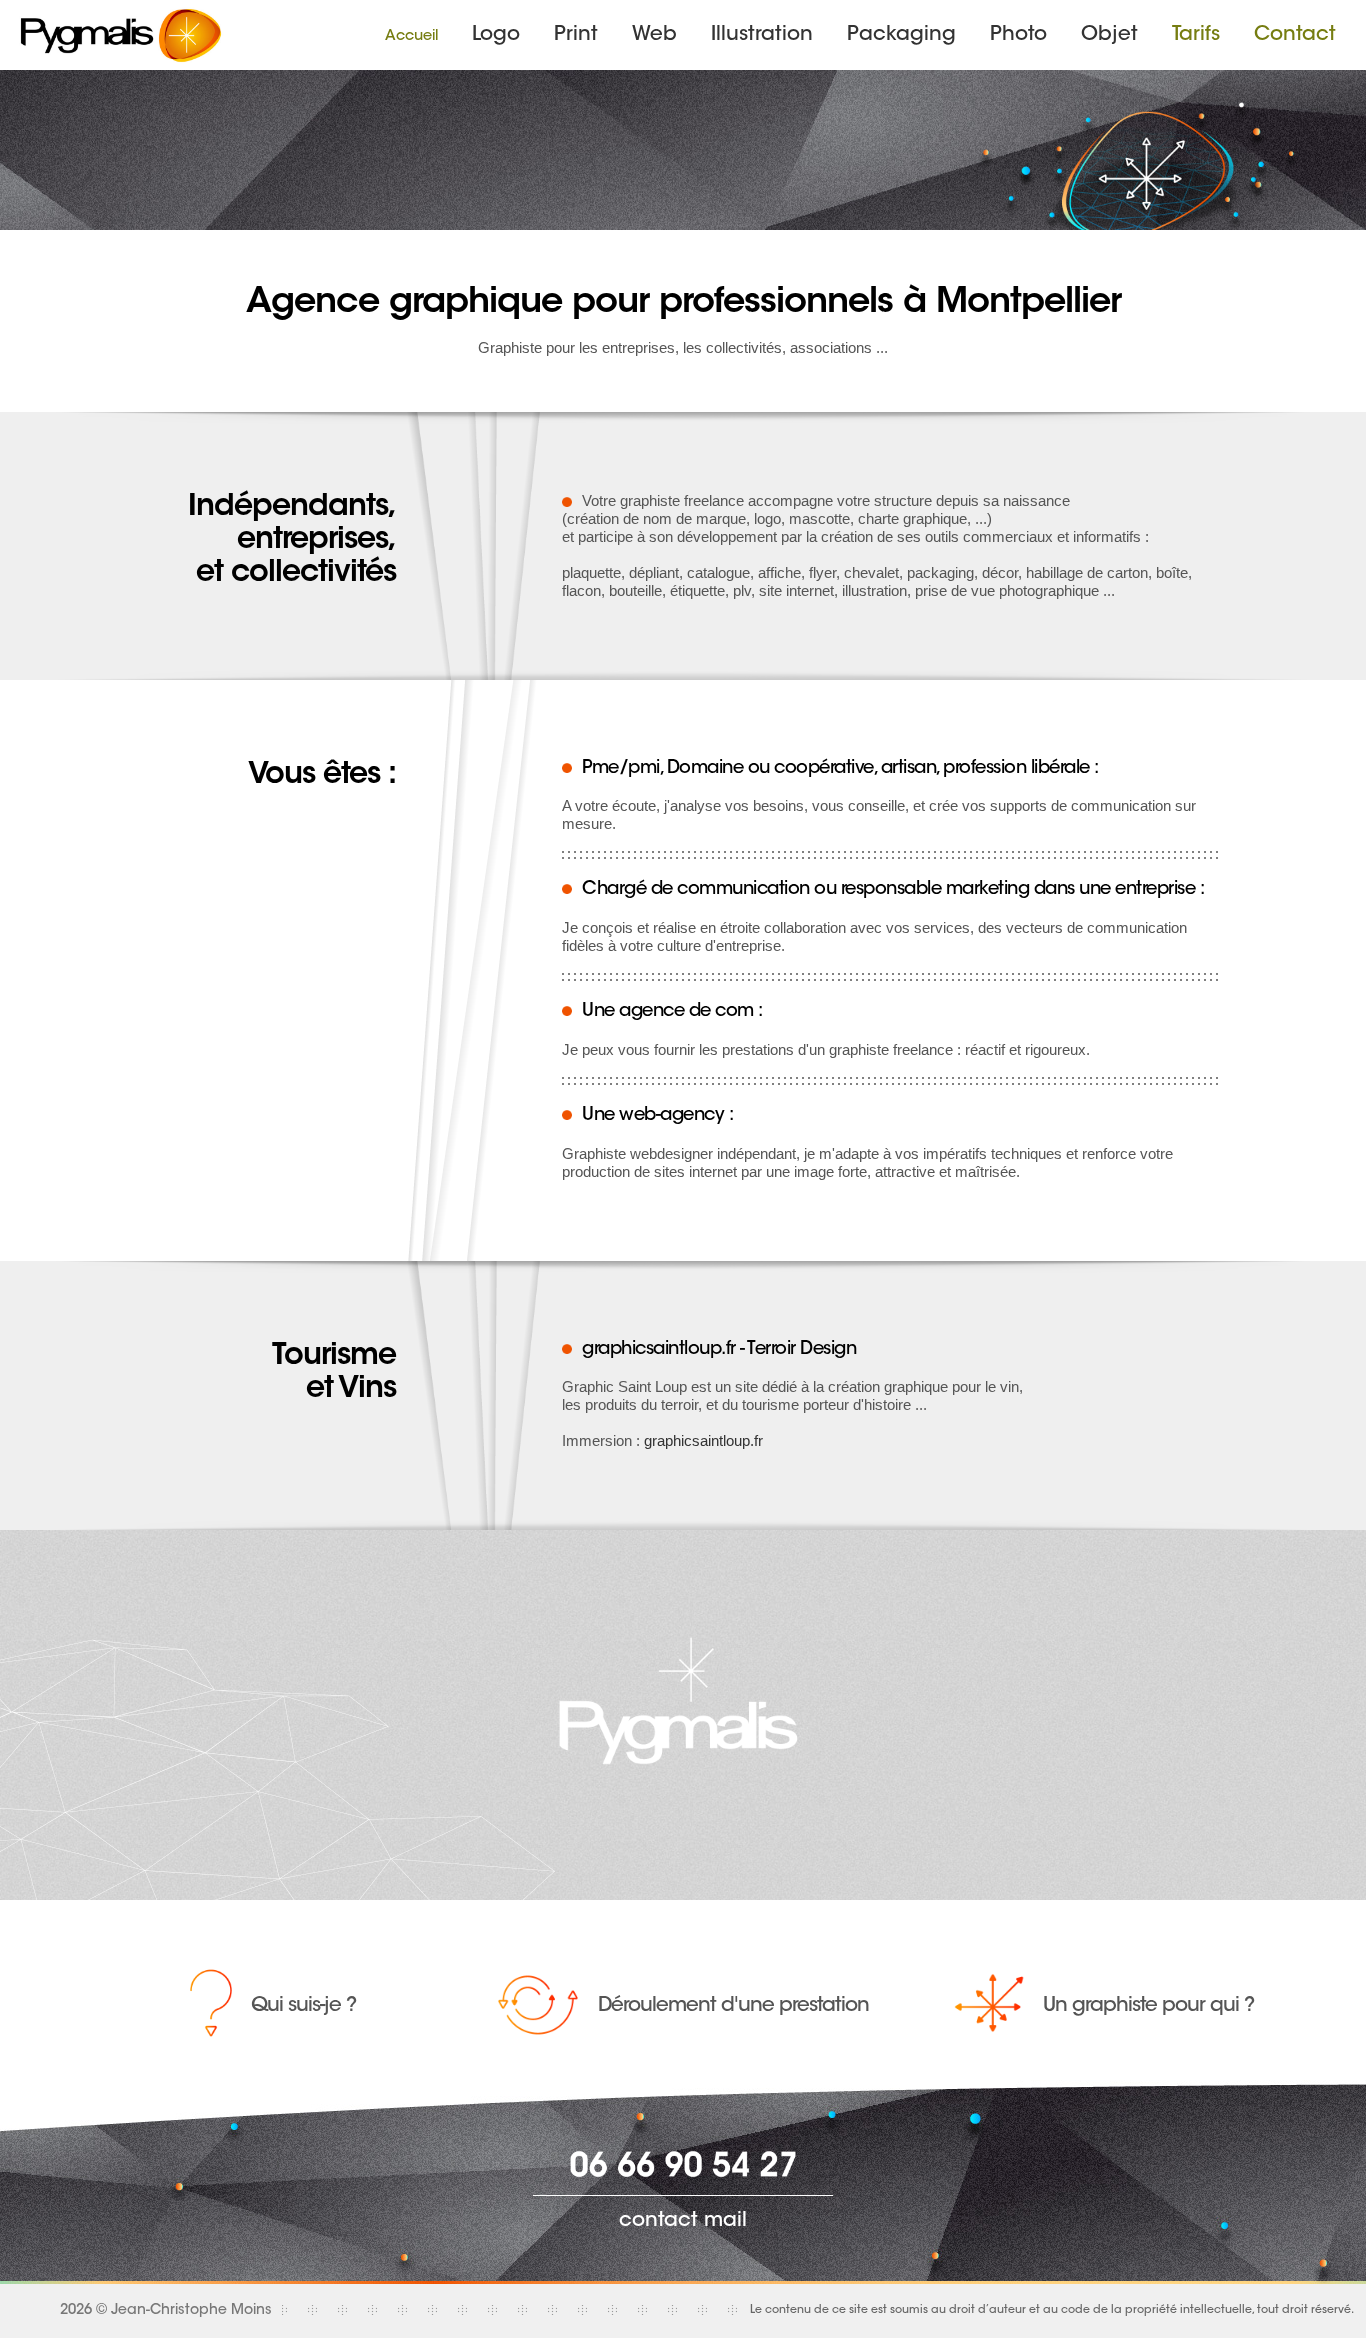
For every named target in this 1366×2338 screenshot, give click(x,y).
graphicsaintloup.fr (703, 1440)
